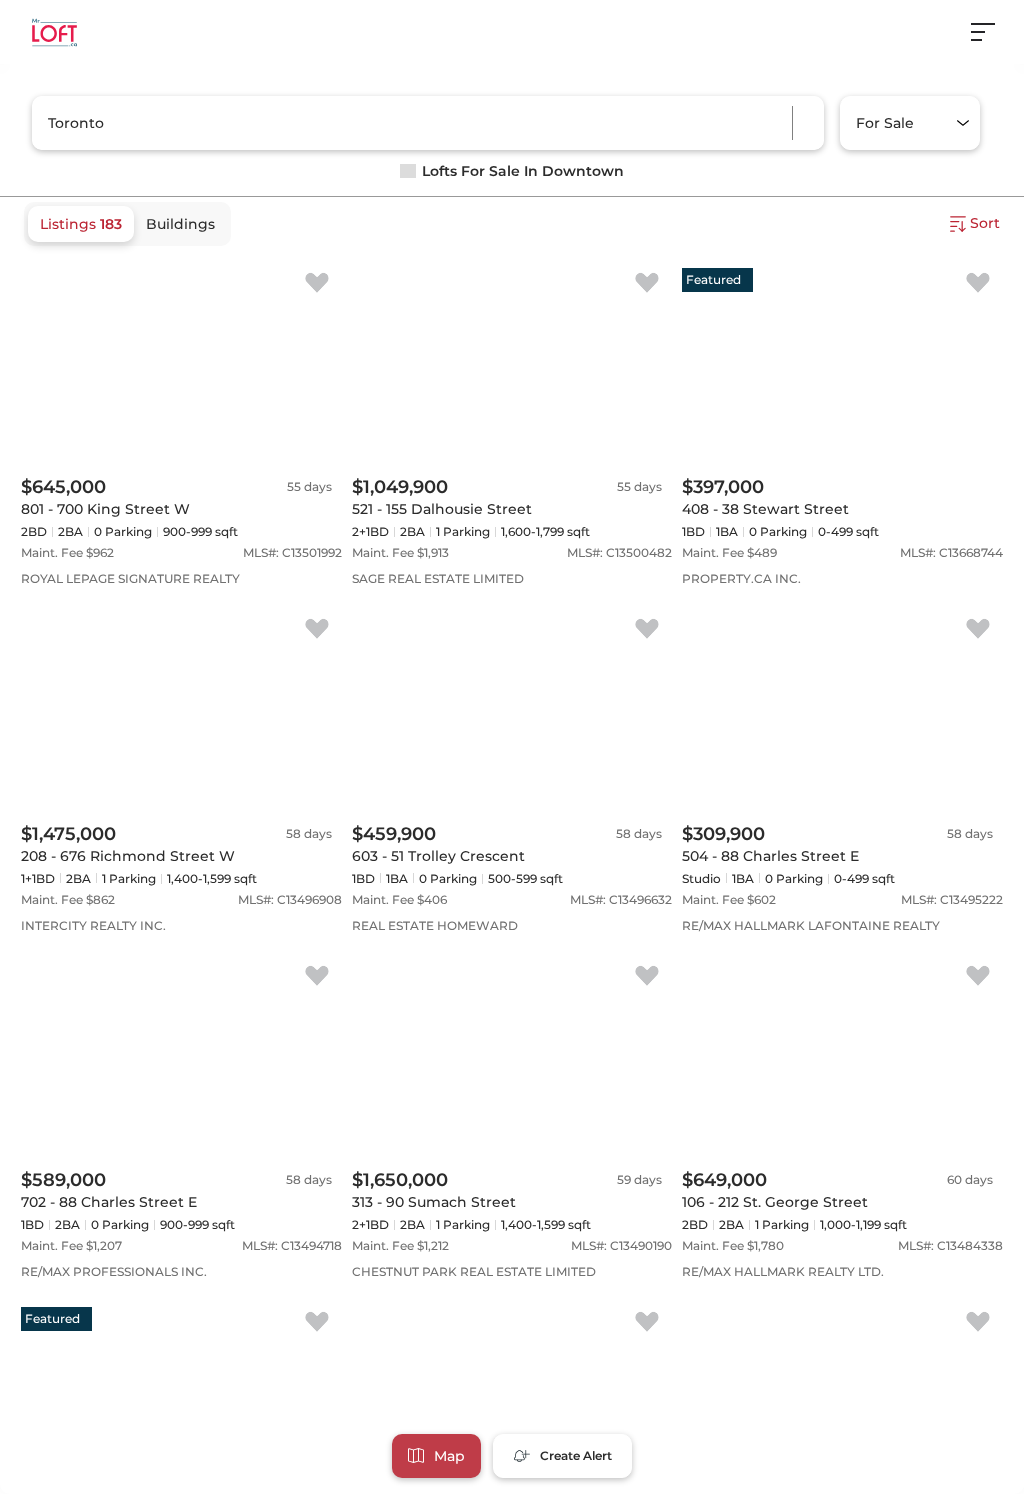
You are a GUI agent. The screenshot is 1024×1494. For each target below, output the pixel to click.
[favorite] (317, 284)
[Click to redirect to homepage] (54, 32)
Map (449, 1456)
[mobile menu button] (994, 32)
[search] (356, 123)
